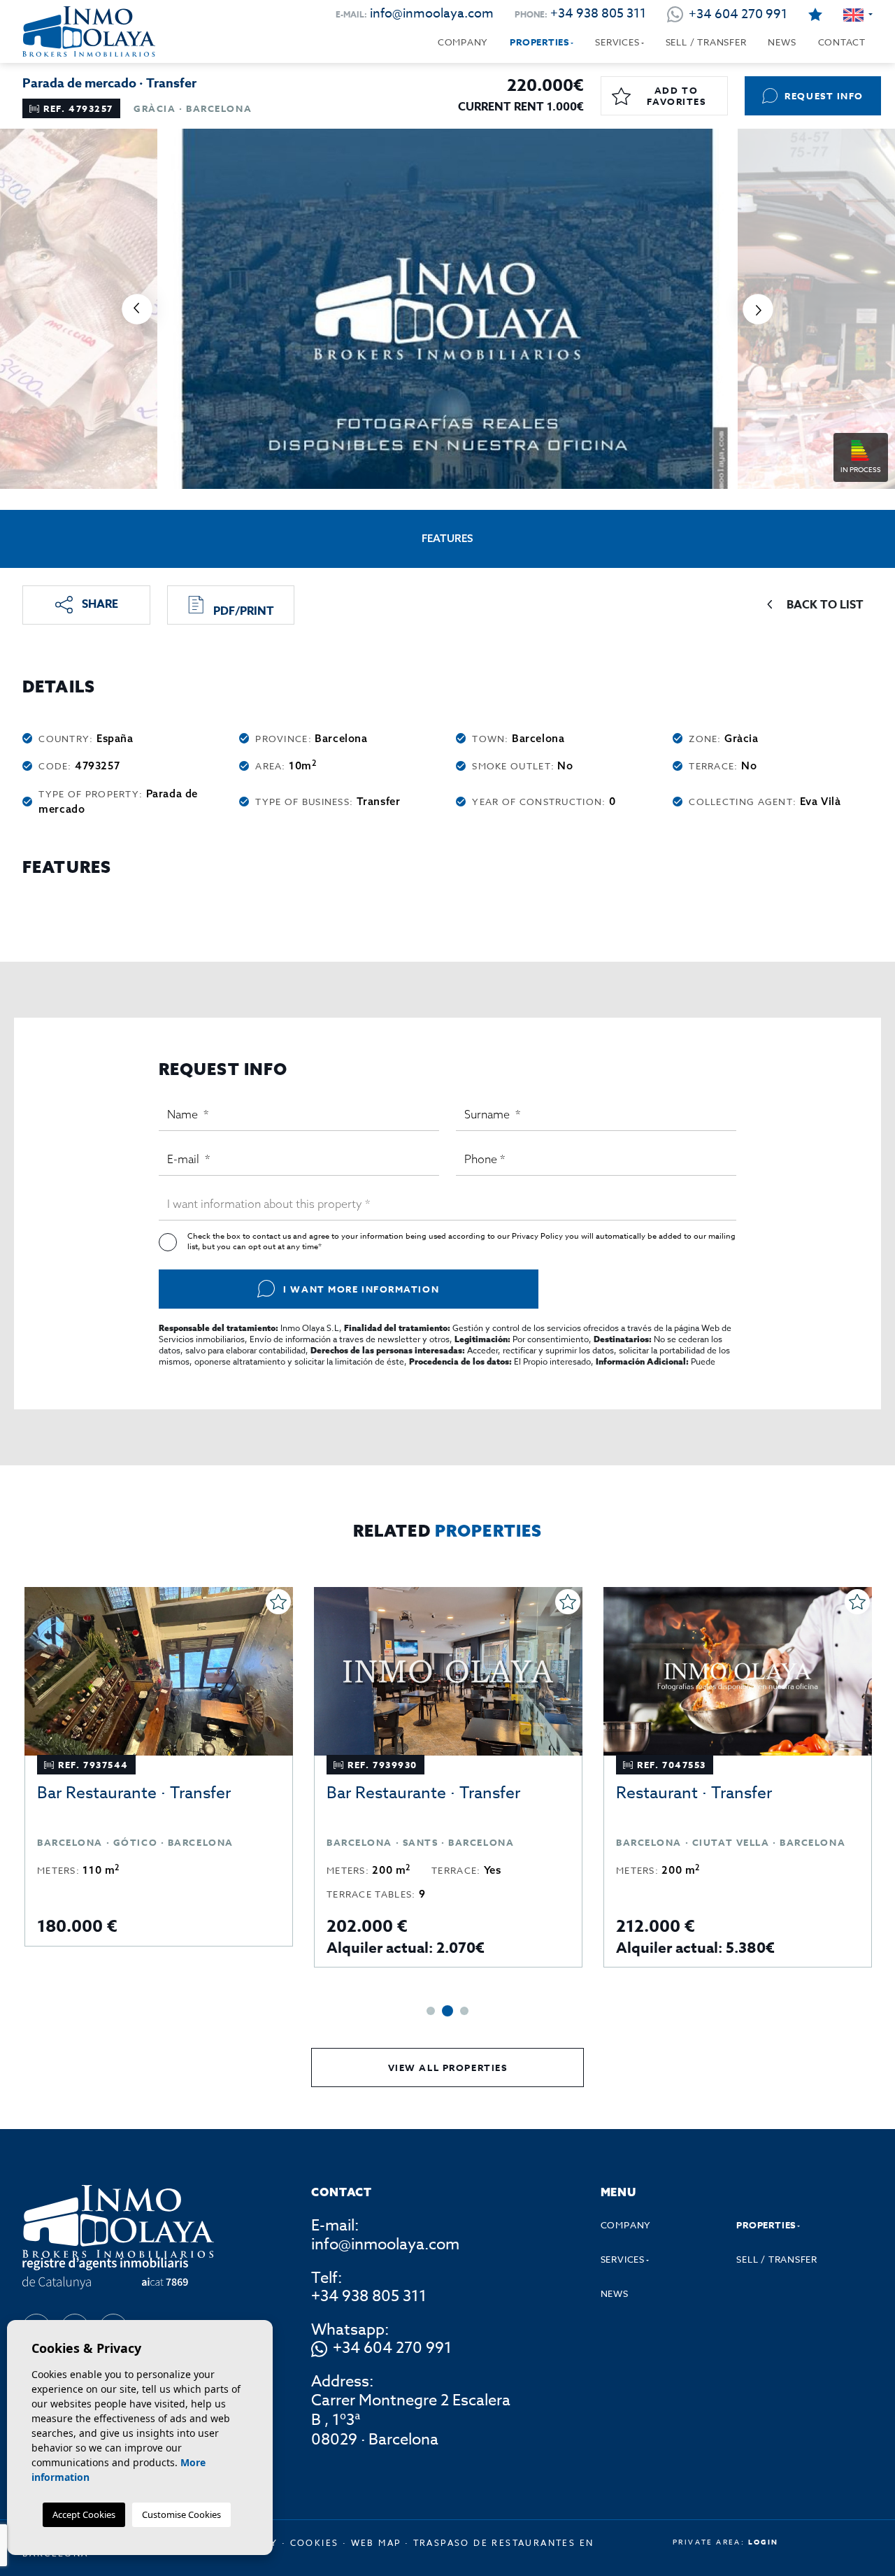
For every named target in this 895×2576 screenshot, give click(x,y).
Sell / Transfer (706, 42)
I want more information (361, 1289)
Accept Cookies (84, 2514)
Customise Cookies (181, 2514)
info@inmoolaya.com (432, 14)
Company (463, 42)
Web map (376, 2543)
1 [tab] (431, 2011)
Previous (137, 309)
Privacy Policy (538, 1236)
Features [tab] (447, 538)
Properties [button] (539, 42)
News (782, 42)
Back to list (825, 605)
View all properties (448, 2068)
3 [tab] (463, 2011)
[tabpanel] (159, 1777)
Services (617, 42)
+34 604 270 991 (392, 2349)
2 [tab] (446, 2011)
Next (758, 309)
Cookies (315, 2543)
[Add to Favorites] (278, 1602)
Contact (842, 42)
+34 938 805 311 (598, 14)
